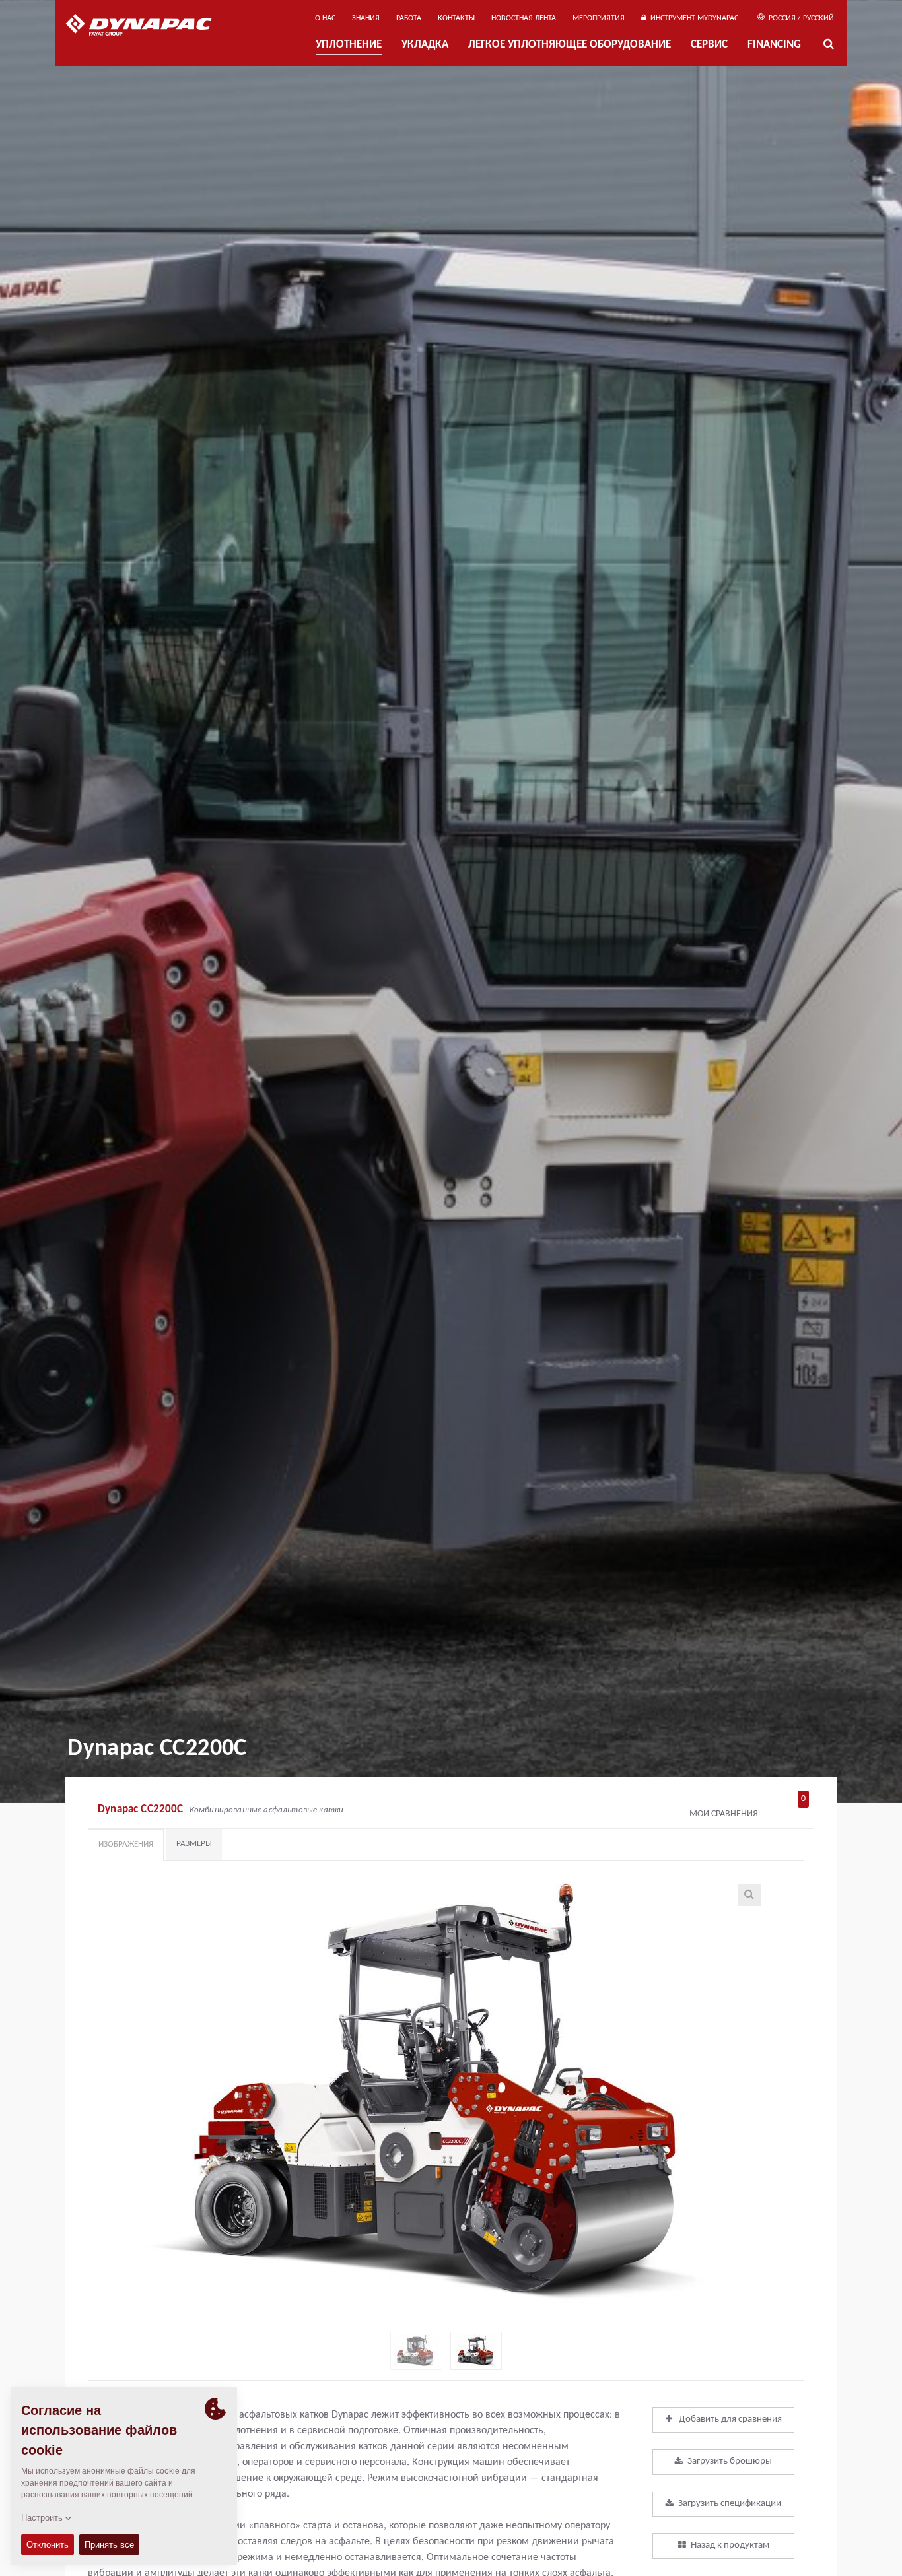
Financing (774, 45)
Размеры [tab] (194, 1844)
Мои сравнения (748, 1811)
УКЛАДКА (425, 45)
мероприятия (599, 18)
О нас (325, 18)
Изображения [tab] (126, 1844)
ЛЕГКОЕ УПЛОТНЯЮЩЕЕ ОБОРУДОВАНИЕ (570, 45)
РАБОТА (409, 18)
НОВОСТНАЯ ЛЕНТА (524, 18)
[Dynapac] (148, 26)
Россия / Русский (800, 18)
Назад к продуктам (730, 2545)
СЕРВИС (709, 45)
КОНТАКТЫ (456, 18)
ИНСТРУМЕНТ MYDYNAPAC (692, 18)
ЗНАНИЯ (366, 18)
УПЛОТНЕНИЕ (349, 45)
